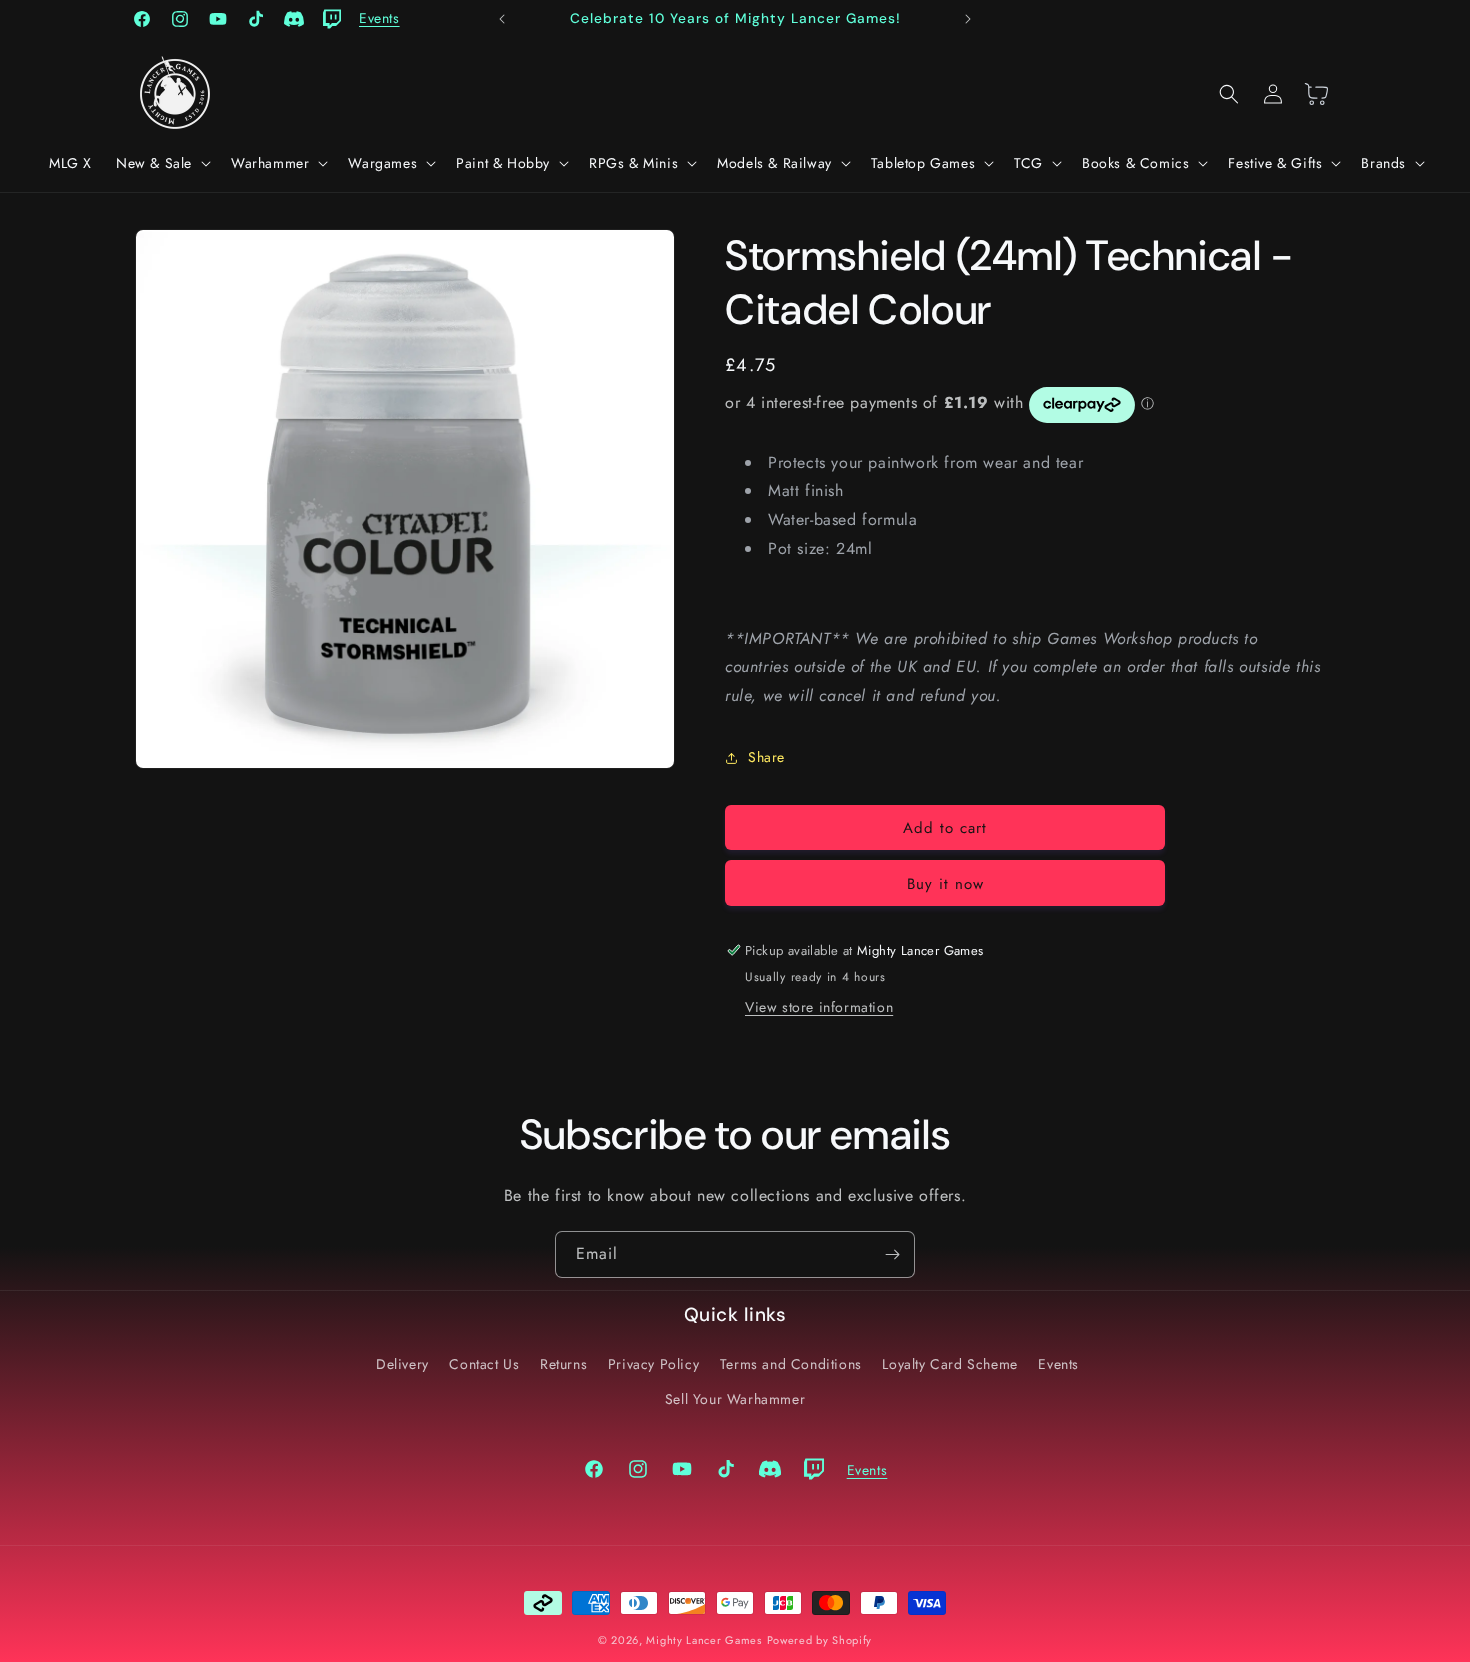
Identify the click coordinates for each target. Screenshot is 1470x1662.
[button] (161, 163)
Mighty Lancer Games (703, 1640)
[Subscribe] (892, 1254)
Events (1058, 1364)
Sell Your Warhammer (735, 1399)
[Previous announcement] (502, 19)
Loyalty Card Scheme (949, 1364)
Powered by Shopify (820, 1640)
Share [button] (766, 757)
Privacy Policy (653, 1364)
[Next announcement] (968, 19)
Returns (563, 1364)
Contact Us (484, 1364)
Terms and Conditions (791, 1364)
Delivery (402, 1364)
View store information (819, 1007)
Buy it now (945, 884)
